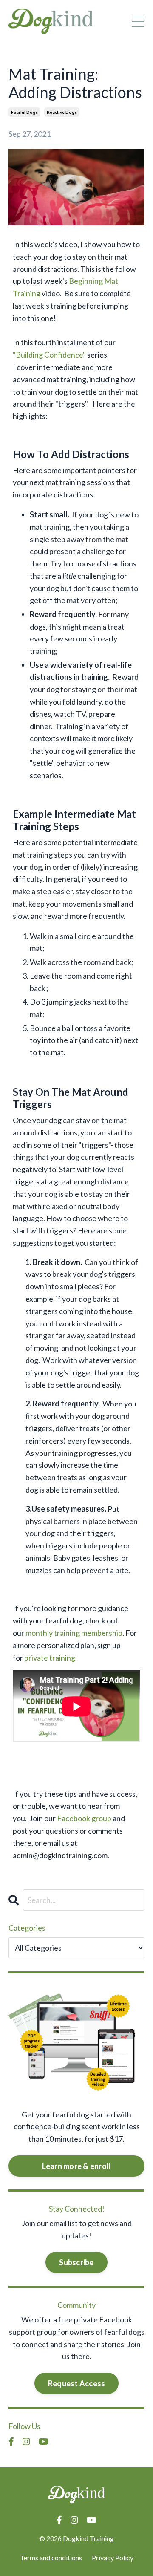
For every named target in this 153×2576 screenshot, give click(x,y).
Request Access (77, 2383)
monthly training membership (74, 1633)
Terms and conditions (51, 2557)
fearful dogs (24, 112)
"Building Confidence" (49, 355)
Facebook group (84, 1818)
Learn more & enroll (77, 2166)
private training (50, 1658)
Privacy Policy (113, 2557)
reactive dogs (62, 112)
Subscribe (76, 2262)
